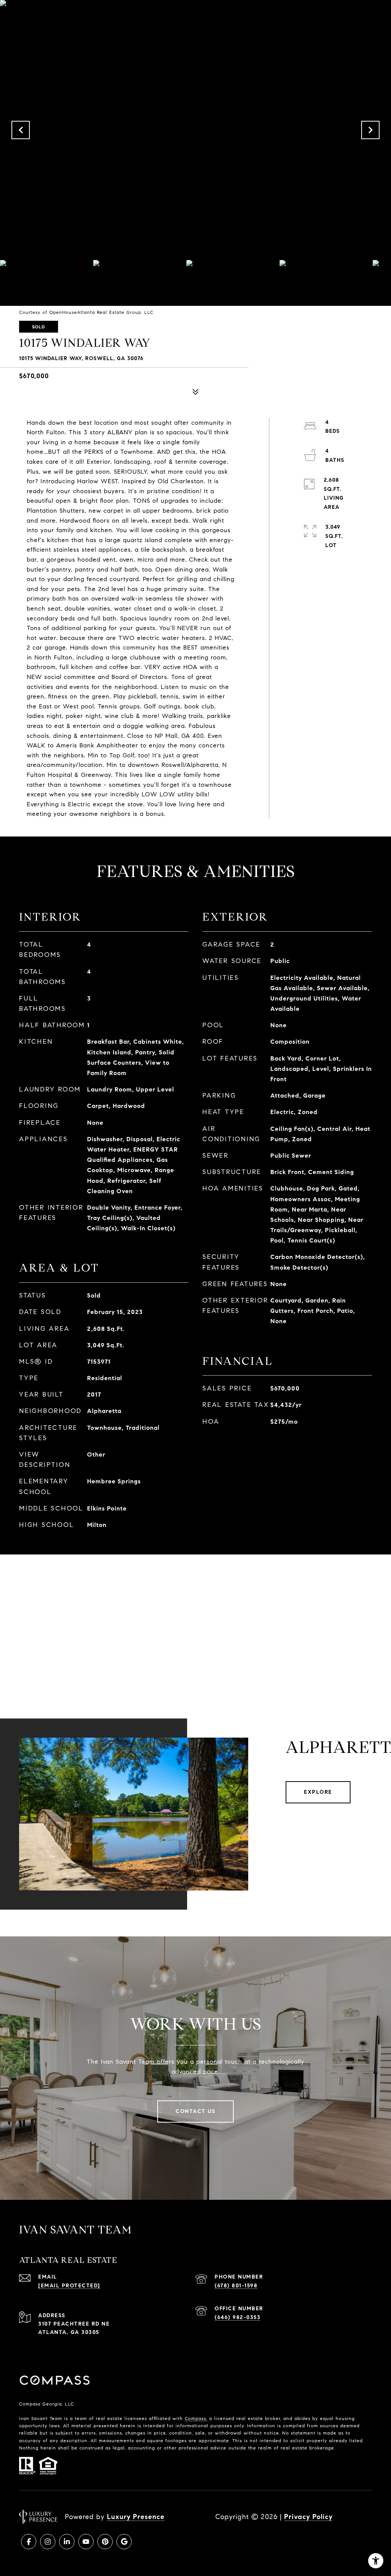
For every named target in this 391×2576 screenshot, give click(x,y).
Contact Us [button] (195, 2111)
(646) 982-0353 (238, 2317)
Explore (318, 1792)
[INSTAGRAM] (48, 2542)
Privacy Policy (308, 2517)
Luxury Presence (136, 2517)
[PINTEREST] (105, 2542)
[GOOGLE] (124, 2542)
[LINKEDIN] (67, 2542)
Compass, (196, 2418)
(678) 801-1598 (236, 2286)
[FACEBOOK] (29, 2542)
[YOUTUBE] (86, 2542)
